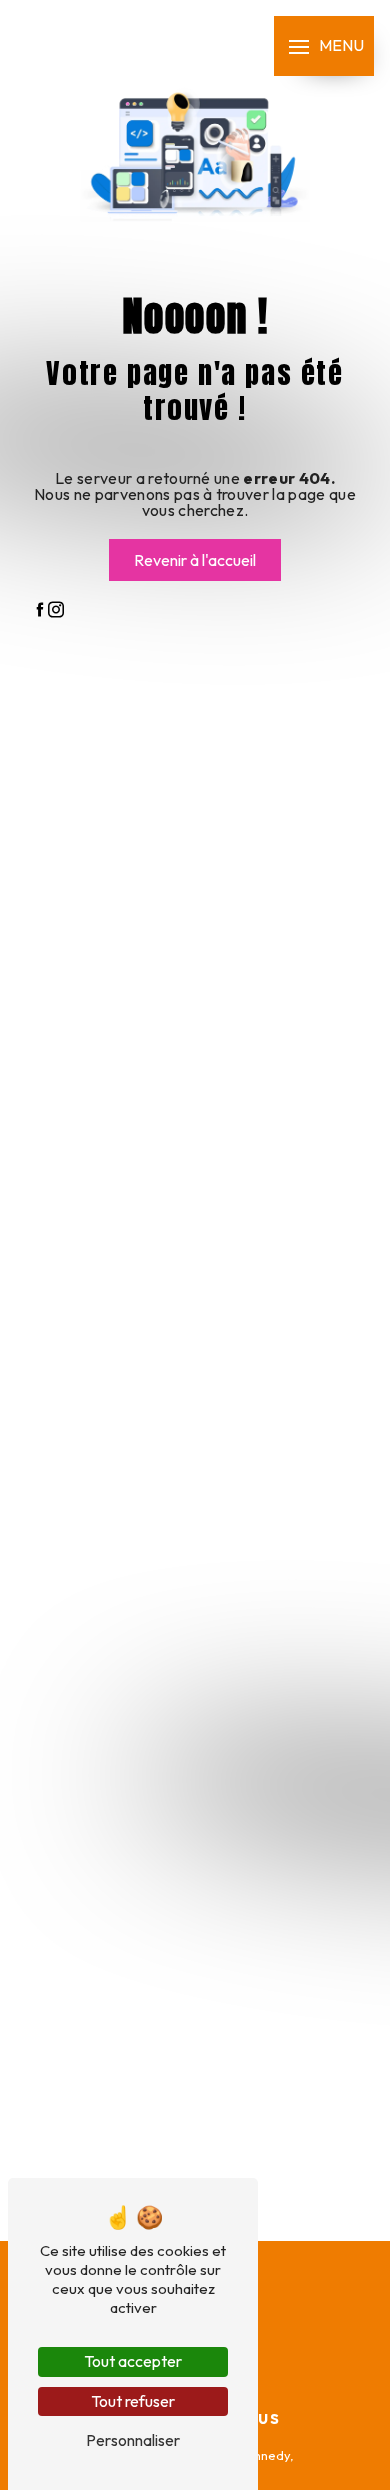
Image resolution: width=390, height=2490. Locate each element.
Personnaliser (133, 2440)
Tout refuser (133, 2401)
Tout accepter (133, 2361)
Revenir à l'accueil (195, 560)
